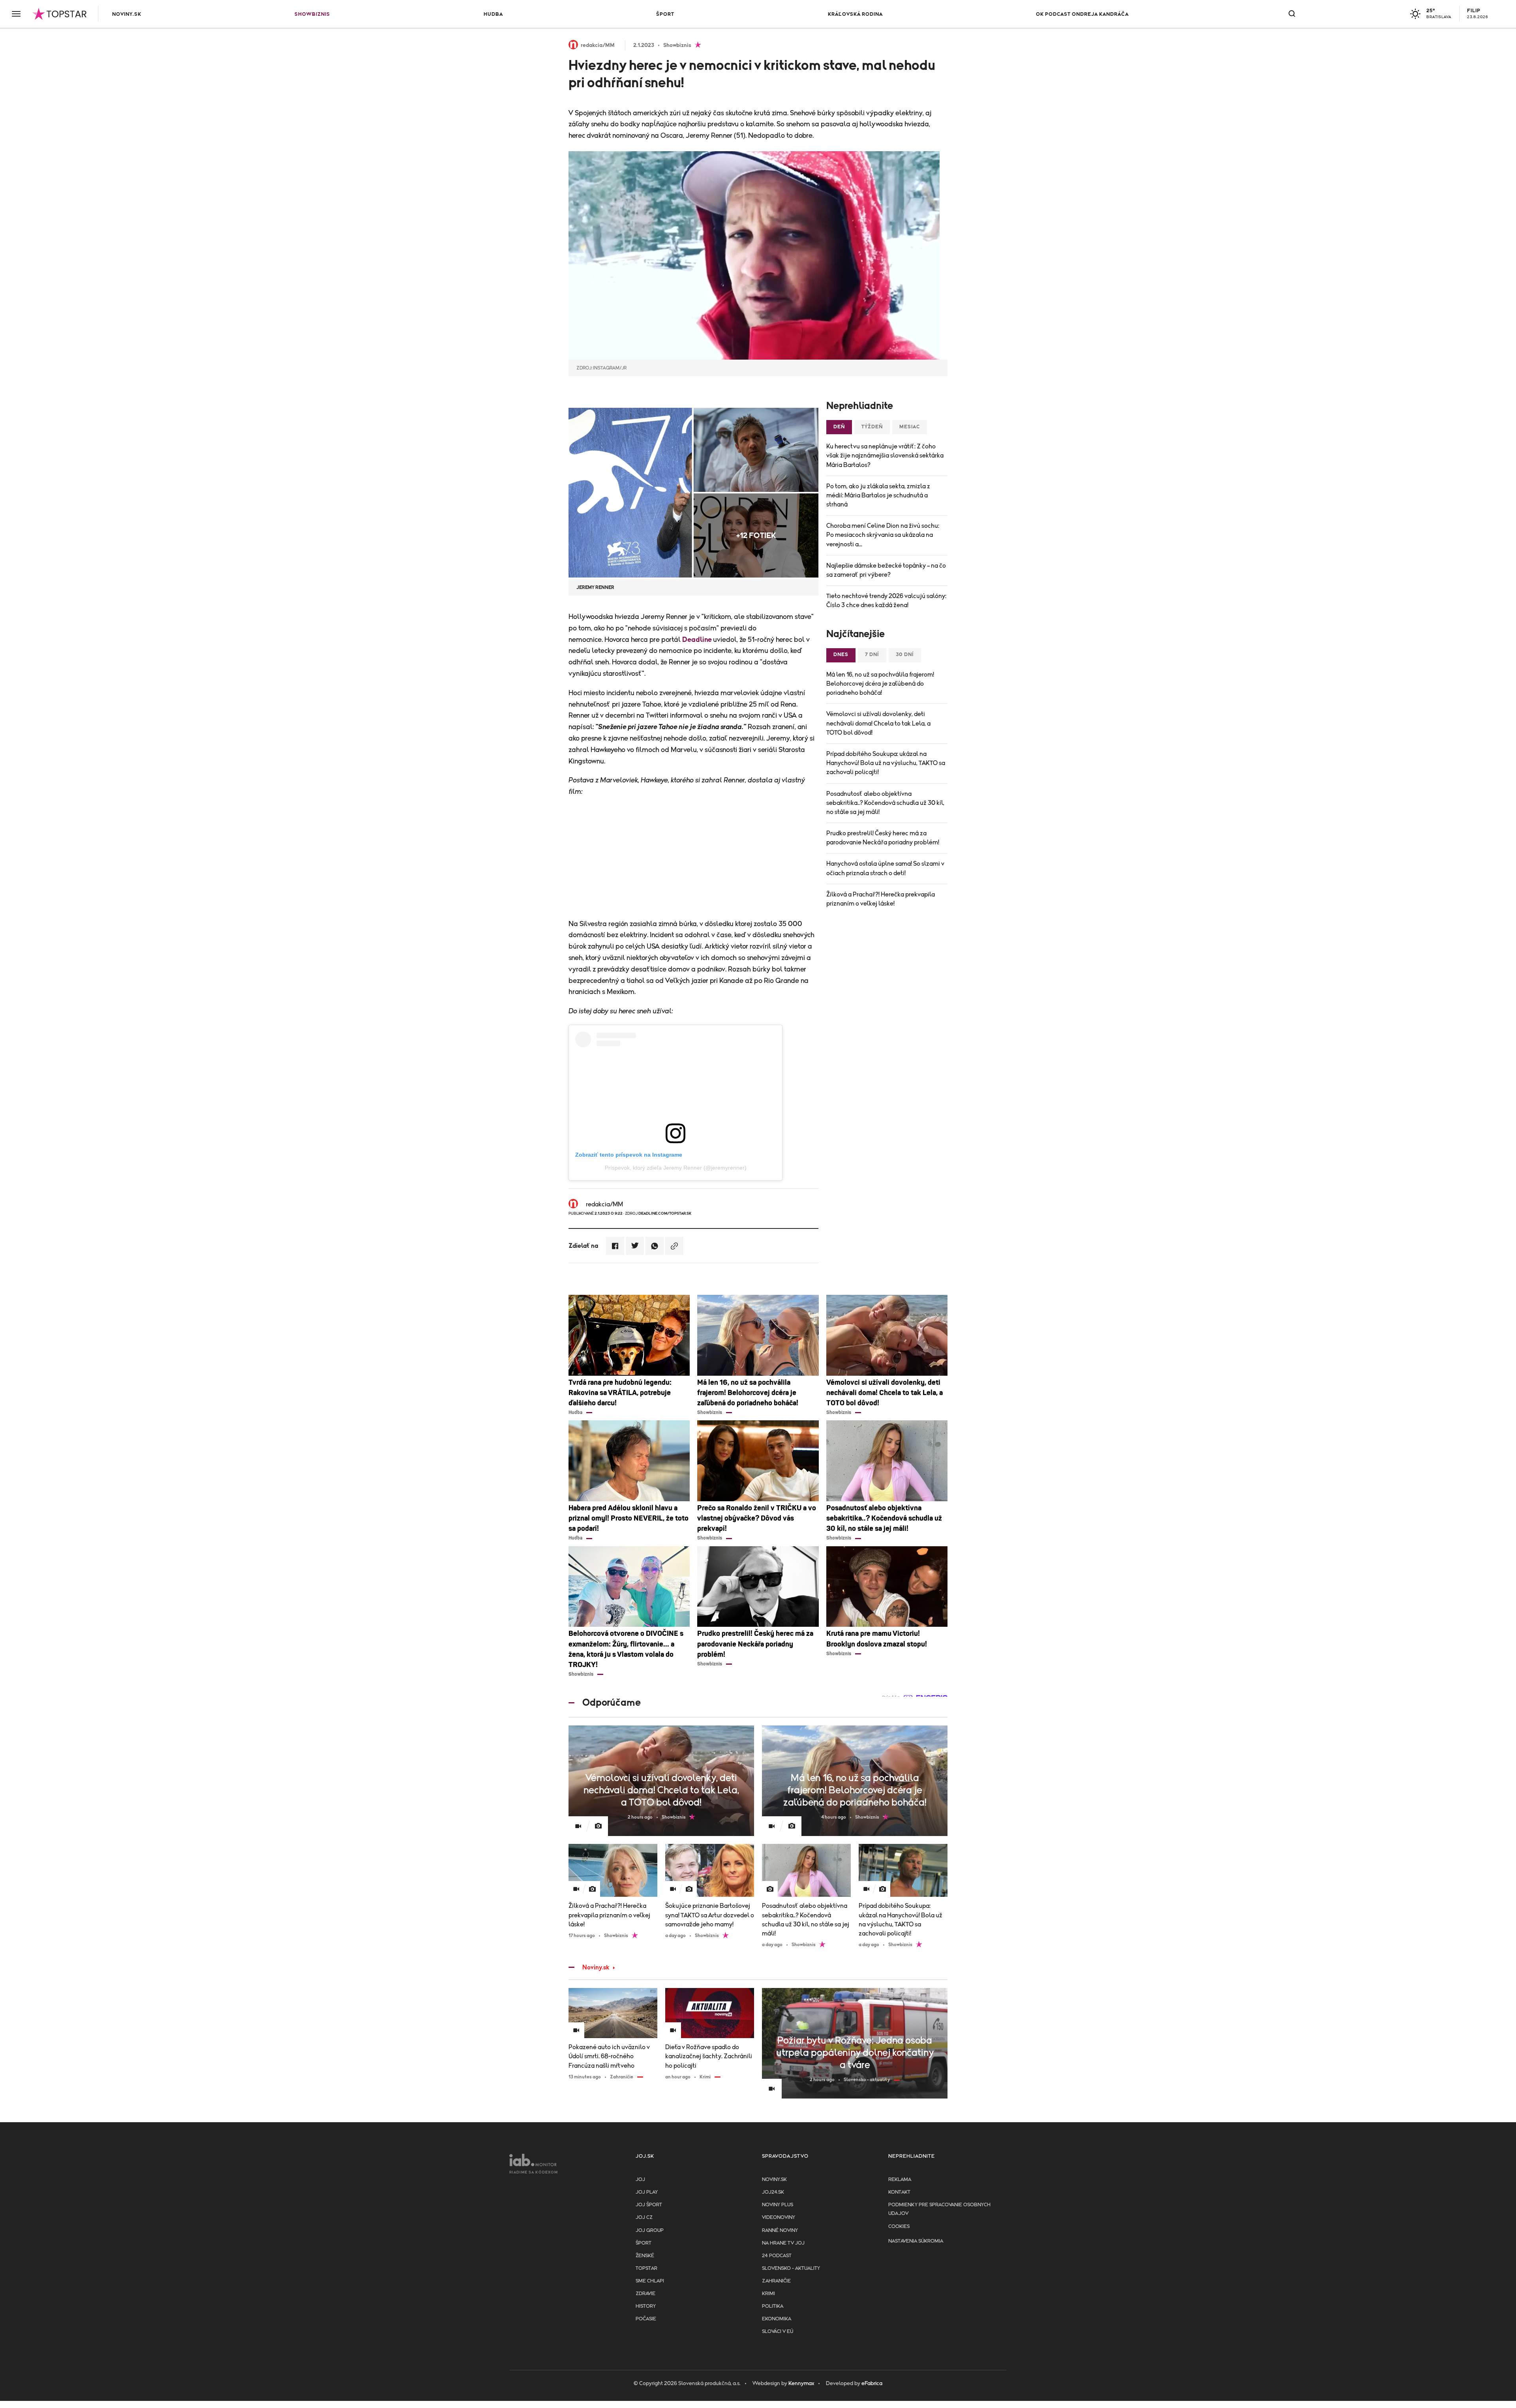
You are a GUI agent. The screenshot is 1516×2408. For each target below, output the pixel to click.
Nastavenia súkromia (916, 2241)
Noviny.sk (127, 14)
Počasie (646, 2319)
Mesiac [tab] (910, 427)
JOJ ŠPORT (649, 2205)
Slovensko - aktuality (791, 2268)
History (646, 2306)
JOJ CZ (644, 2218)
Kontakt (899, 2192)
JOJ (640, 2180)
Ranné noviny (780, 2231)
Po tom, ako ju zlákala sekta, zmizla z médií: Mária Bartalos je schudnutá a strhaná (878, 495)
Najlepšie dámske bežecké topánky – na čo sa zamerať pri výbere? (886, 570)
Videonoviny (779, 2218)
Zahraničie (776, 2281)
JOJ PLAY (647, 2192)
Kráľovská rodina (855, 14)
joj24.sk (773, 2192)
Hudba (493, 14)
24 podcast (777, 2256)
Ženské (645, 2256)
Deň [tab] (839, 427)
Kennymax (801, 2384)
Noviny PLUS (778, 2205)
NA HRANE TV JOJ (783, 2243)
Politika (773, 2306)
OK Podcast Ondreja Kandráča (1082, 14)
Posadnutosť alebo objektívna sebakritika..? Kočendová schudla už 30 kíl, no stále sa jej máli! (885, 803)
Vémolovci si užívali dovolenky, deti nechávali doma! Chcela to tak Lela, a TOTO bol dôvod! (878, 723)
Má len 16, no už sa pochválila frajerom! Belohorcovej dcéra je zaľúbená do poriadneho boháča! (880, 684)
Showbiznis (312, 14)
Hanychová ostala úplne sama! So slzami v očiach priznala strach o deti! (885, 868)
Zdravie (645, 2294)
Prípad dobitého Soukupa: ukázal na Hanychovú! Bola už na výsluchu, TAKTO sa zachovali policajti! (886, 763)
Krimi (768, 2294)
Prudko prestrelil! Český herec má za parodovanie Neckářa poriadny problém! (883, 838)
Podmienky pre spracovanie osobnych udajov (939, 2209)
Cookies (899, 2227)
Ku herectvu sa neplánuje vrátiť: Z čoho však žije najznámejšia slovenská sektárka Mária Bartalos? (885, 456)
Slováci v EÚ (778, 2332)
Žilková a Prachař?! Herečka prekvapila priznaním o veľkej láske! (881, 899)
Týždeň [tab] (872, 427)
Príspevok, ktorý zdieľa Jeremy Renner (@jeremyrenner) (676, 1168)
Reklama (900, 2180)
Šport (665, 14)
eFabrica (872, 2384)
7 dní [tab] (872, 655)
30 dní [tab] (905, 655)
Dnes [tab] (841, 655)
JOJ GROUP (650, 2231)
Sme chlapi (650, 2281)
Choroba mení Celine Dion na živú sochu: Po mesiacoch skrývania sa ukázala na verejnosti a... (883, 535)
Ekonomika (777, 2319)
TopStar (646, 2268)
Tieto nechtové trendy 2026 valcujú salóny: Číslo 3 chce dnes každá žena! (886, 601)
